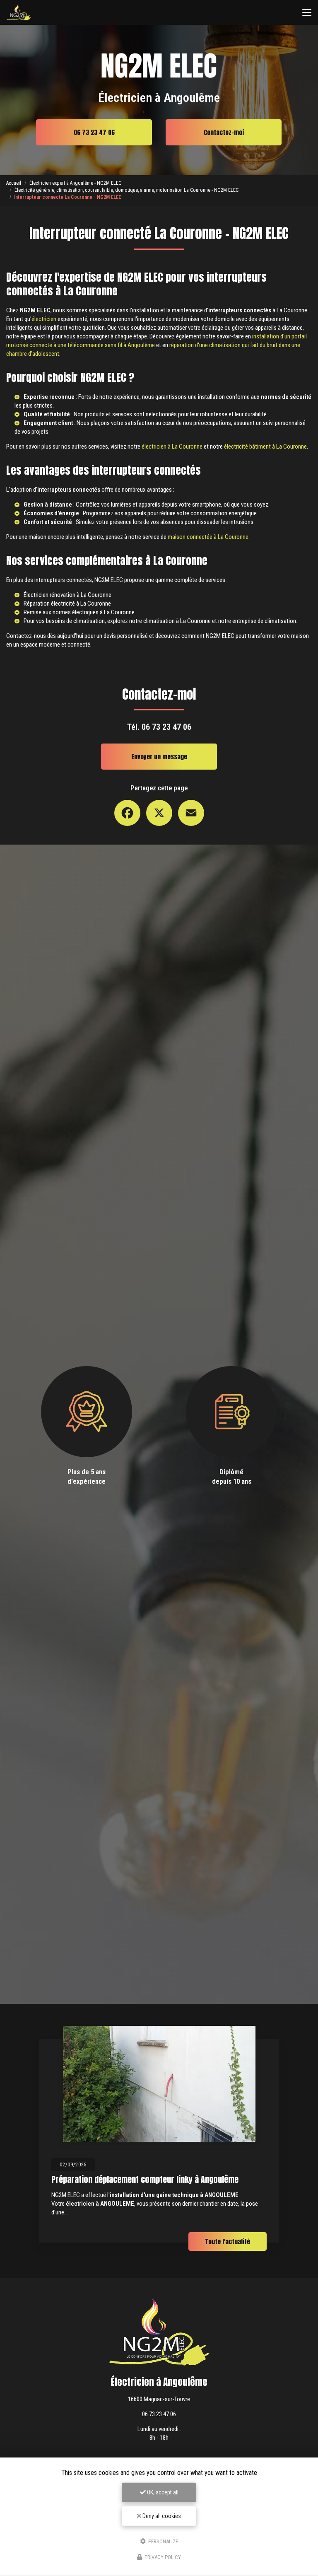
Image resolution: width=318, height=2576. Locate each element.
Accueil (14, 183)
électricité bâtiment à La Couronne (265, 447)
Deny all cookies (161, 2516)
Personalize (163, 2541)
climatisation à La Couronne (177, 621)
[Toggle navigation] (307, 12)
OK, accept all (162, 2492)
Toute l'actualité (228, 2242)
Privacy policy (162, 2557)
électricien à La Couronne (172, 447)
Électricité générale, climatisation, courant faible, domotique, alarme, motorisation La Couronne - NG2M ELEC (126, 190)
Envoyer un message (159, 757)
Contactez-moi (224, 132)
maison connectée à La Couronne (208, 537)
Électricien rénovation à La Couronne (67, 595)
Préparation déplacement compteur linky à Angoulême (145, 2179)
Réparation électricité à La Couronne (67, 604)
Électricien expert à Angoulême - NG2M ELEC (75, 183)
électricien (44, 319)
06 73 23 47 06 (94, 132)
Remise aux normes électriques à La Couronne (79, 612)
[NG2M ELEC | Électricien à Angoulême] (19, 12)
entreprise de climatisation (264, 621)
